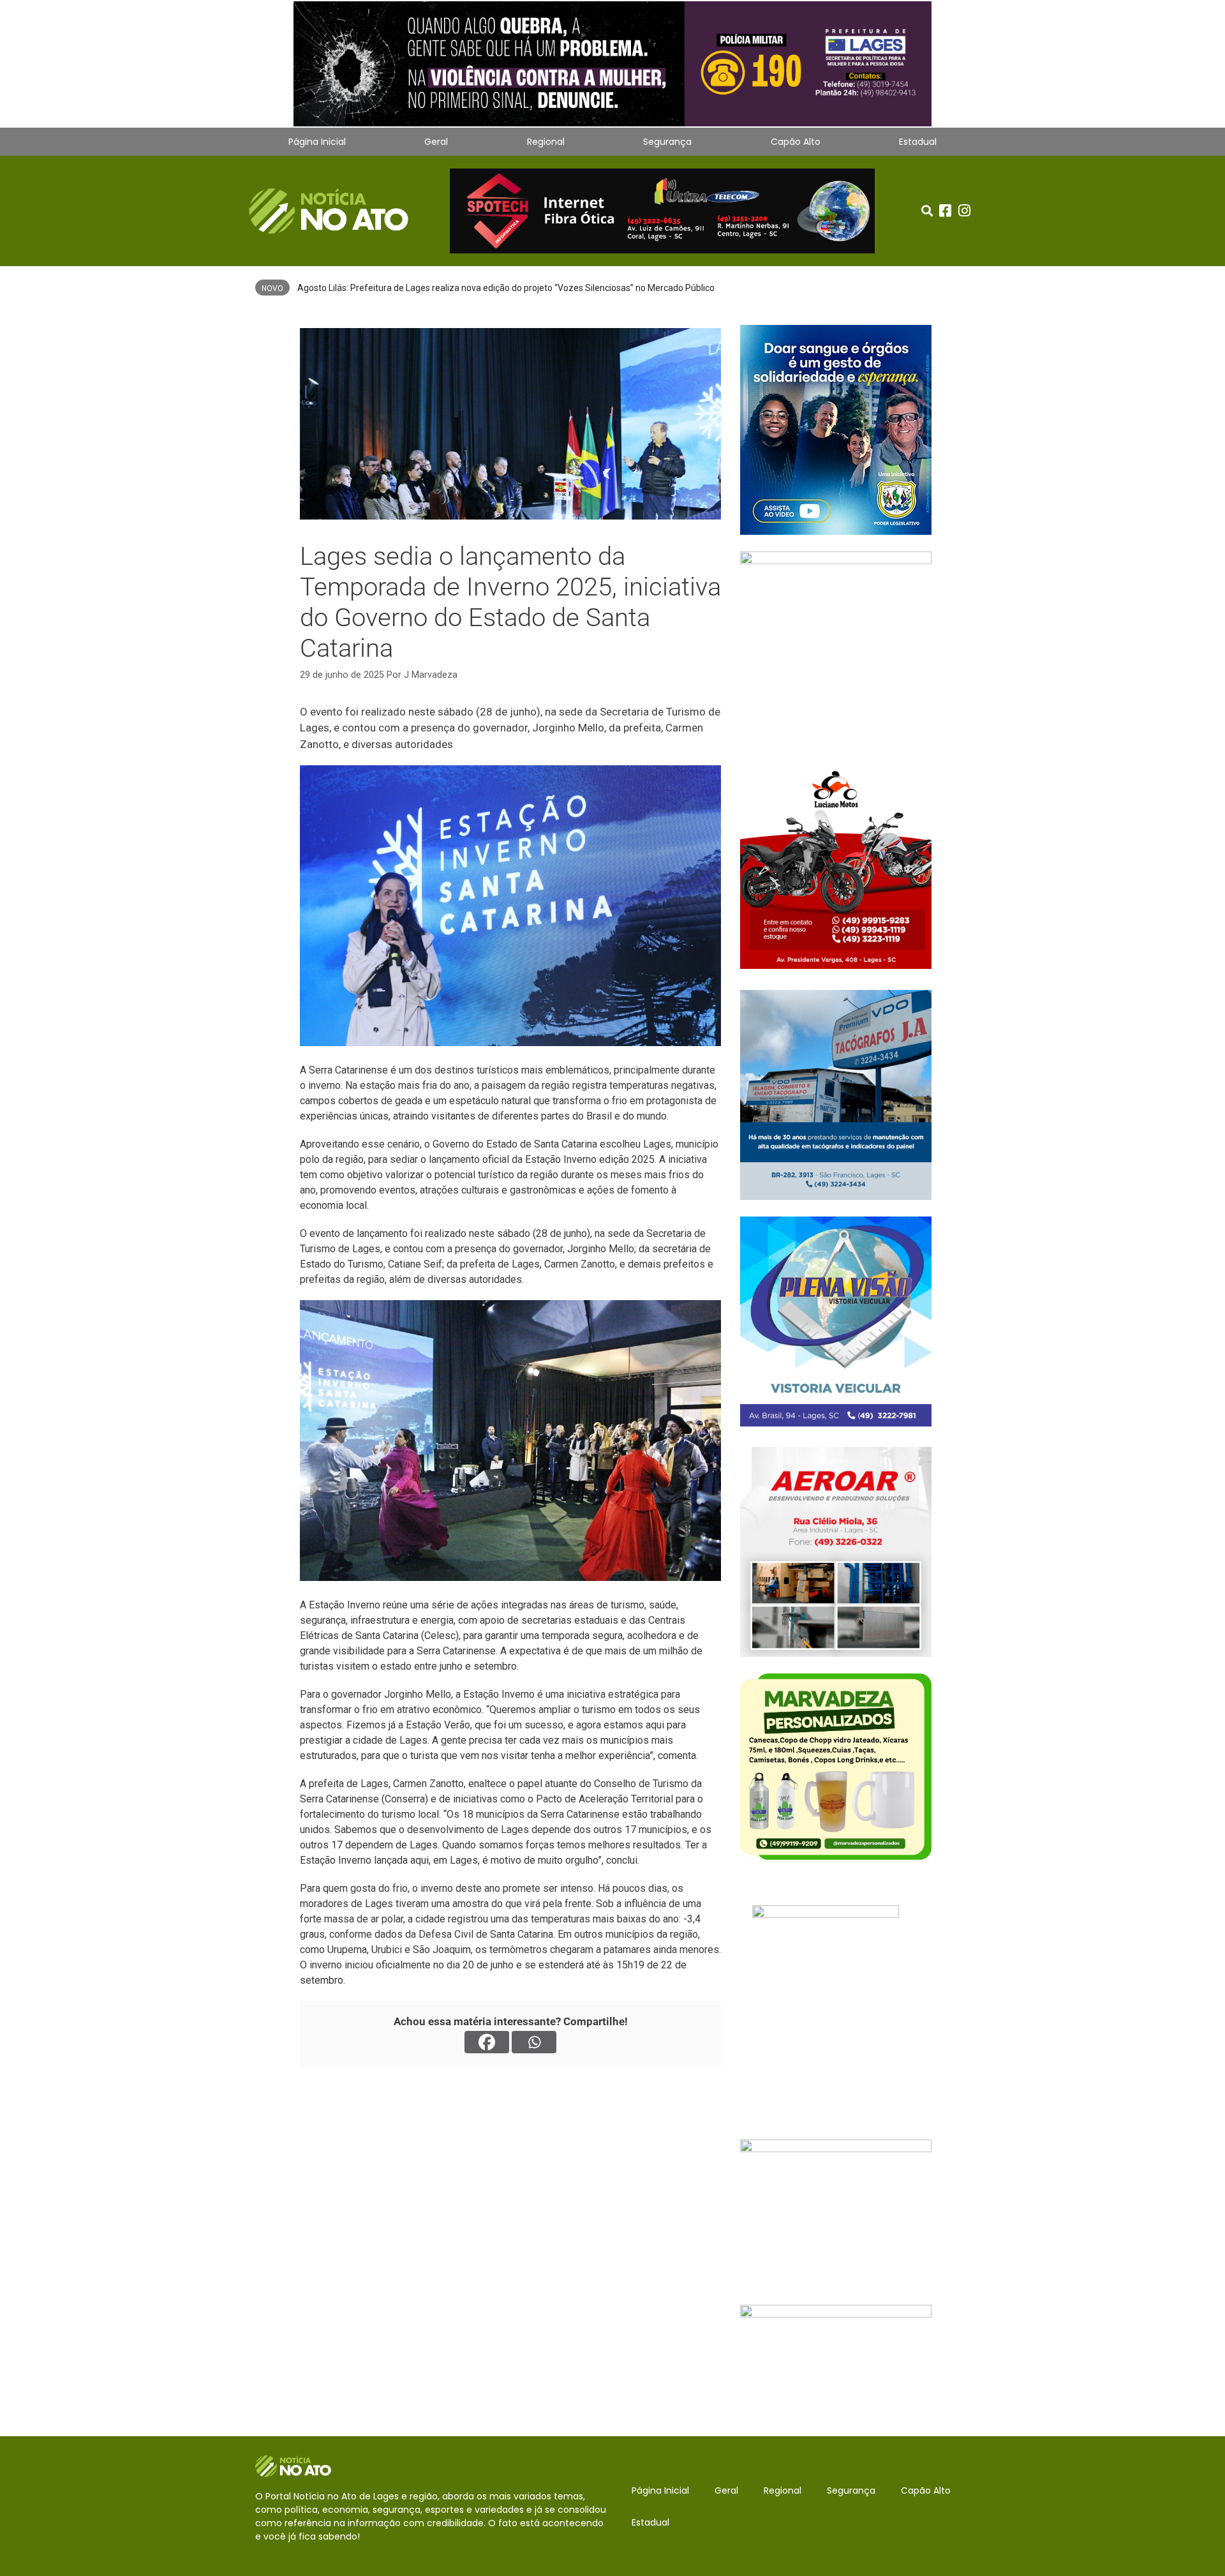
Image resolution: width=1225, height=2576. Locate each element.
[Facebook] (487, 2042)
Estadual (918, 142)
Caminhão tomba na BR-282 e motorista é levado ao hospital (419, 288)
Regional (546, 142)
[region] (612, 64)
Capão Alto (796, 142)
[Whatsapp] (534, 2042)
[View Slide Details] (612, 64)
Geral (436, 142)
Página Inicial (317, 142)
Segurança (667, 142)
